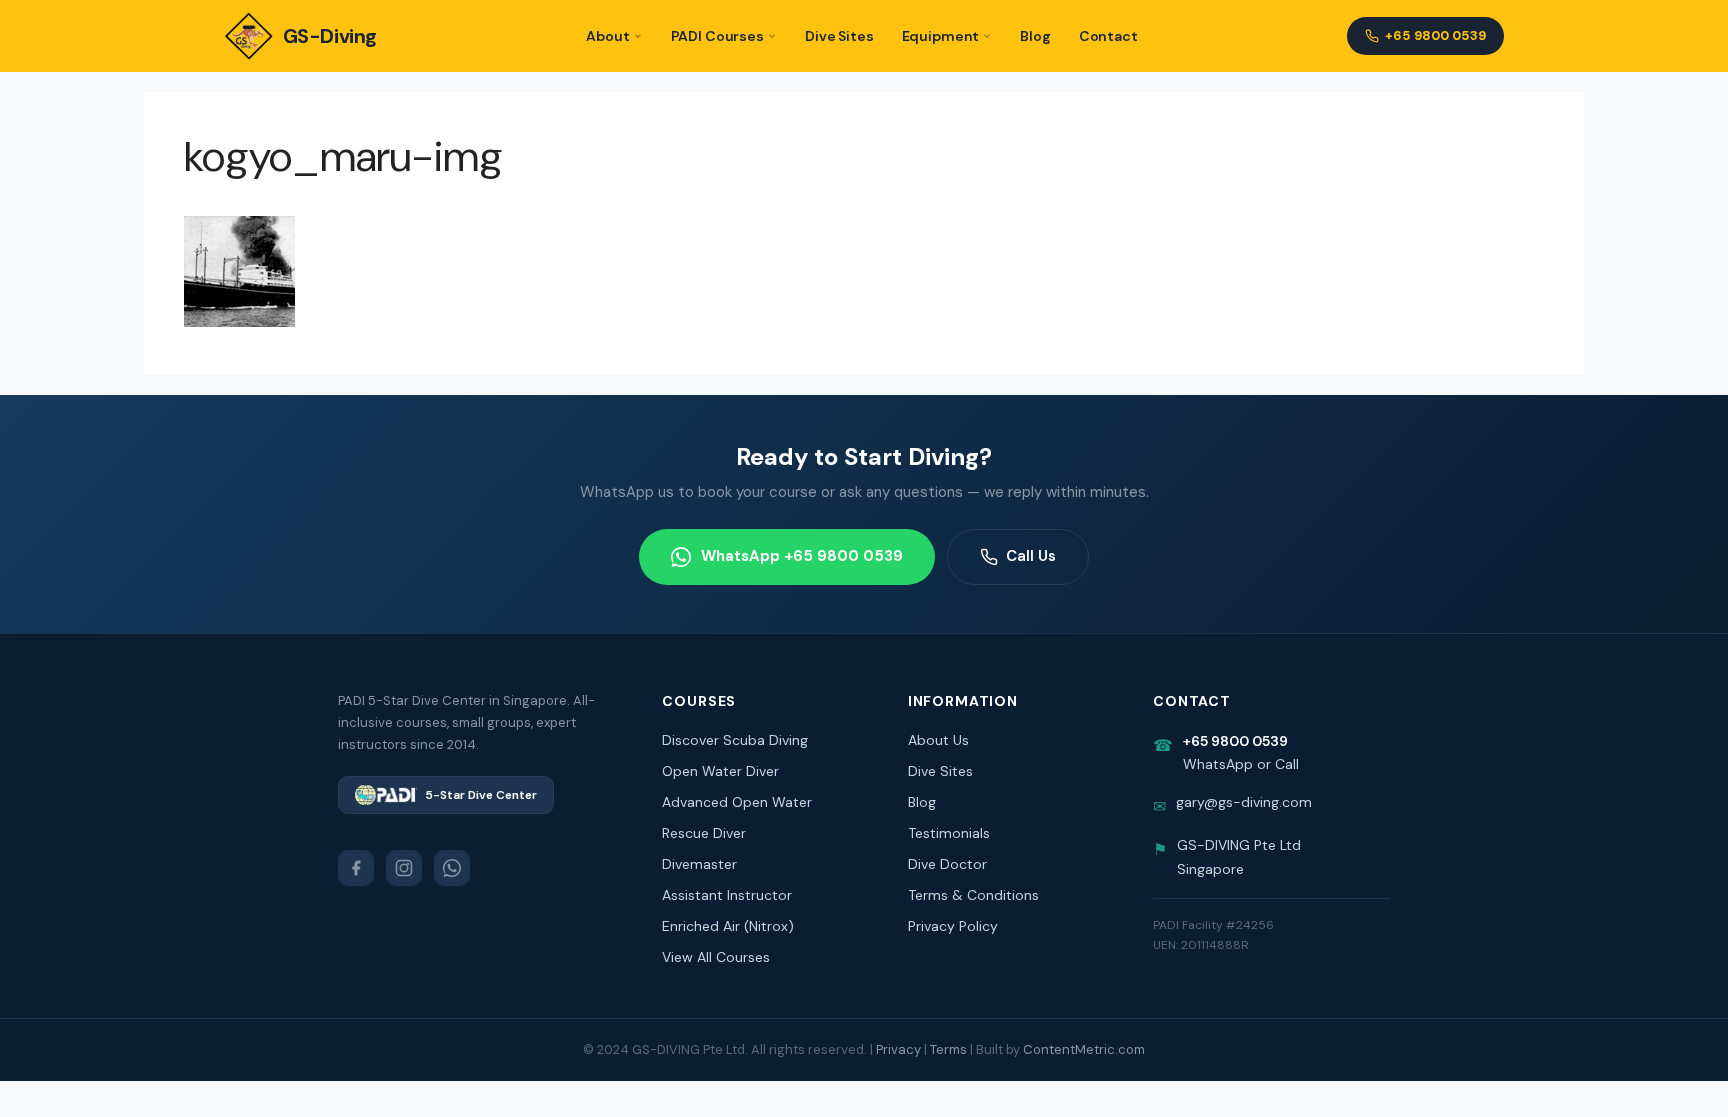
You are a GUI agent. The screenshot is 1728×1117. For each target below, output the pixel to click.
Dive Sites (839, 36)
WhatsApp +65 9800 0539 (802, 556)
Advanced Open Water (737, 802)
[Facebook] (356, 868)
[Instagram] (404, 868)
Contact (1108, 36)
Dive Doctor (947, 864)
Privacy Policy (953, 926)
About (607, 36)
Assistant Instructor (727, 895)
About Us (938, 740)
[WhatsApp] (452, 868)
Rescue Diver (704, 833)
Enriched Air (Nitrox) (728, 926)
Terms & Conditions (973, 895)
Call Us (1031, 556)
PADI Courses (717, 36)
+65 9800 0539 (1435, 35)
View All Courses (716, 957)
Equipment (941, 36)
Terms (948, 1049)
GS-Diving (330, 36)
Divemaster (699, 864)
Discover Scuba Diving (735, 740)
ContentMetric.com (1084, 1049)
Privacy (898, 1049)
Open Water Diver (720, 771)
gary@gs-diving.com (1244, 802)
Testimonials (949, 833)
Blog (1035, 36)
